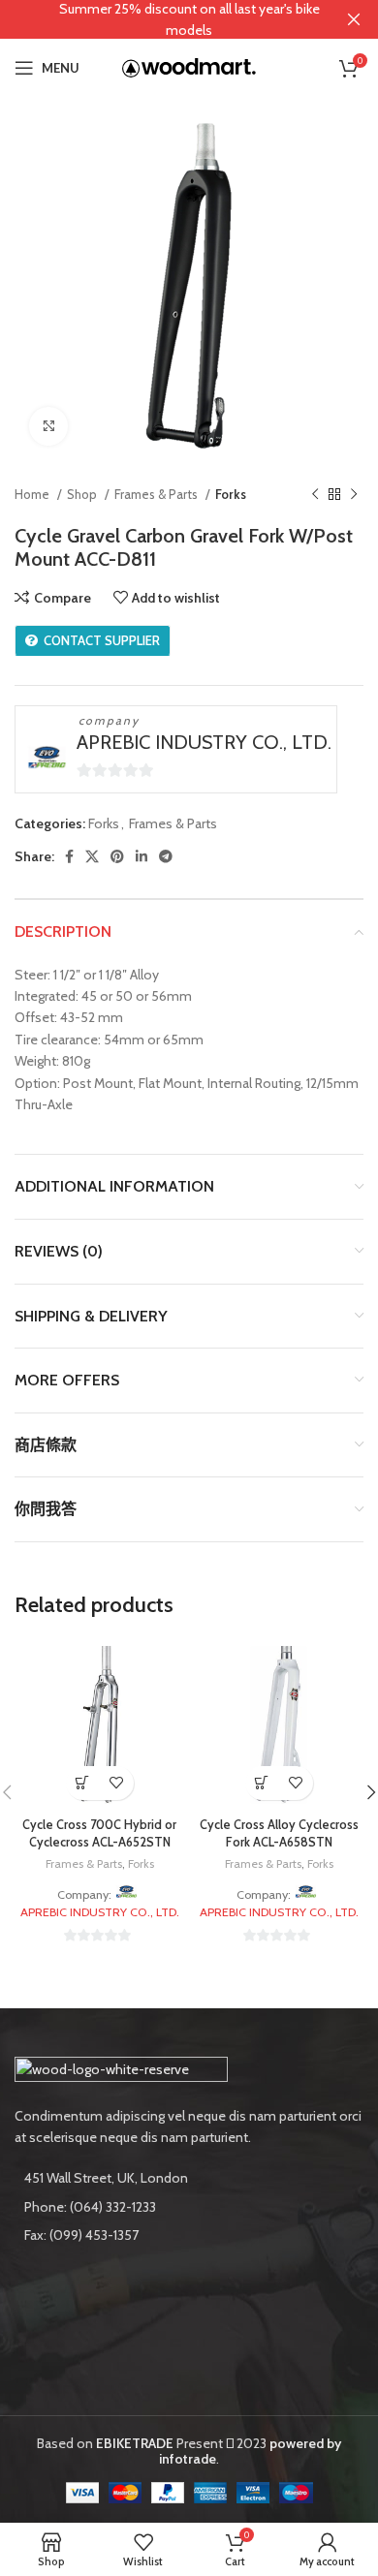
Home (33, 494)
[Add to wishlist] (117, 1783)
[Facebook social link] (69, 856)
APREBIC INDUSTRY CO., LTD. (204, 742)
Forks (231, 494)
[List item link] (189, 2207)
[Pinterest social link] (117, 856)
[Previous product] (315, 495)
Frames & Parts (157, 494)
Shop (83, 494)
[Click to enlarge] (48, 426)
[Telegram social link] (166, 856)
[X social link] (92, 856)
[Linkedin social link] (142, 856)
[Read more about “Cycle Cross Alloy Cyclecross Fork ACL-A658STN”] (262, 1783)
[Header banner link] (160, 19)
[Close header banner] (354, 19)
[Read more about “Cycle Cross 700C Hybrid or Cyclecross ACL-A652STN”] (83, 1783)
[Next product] (354, 495)
